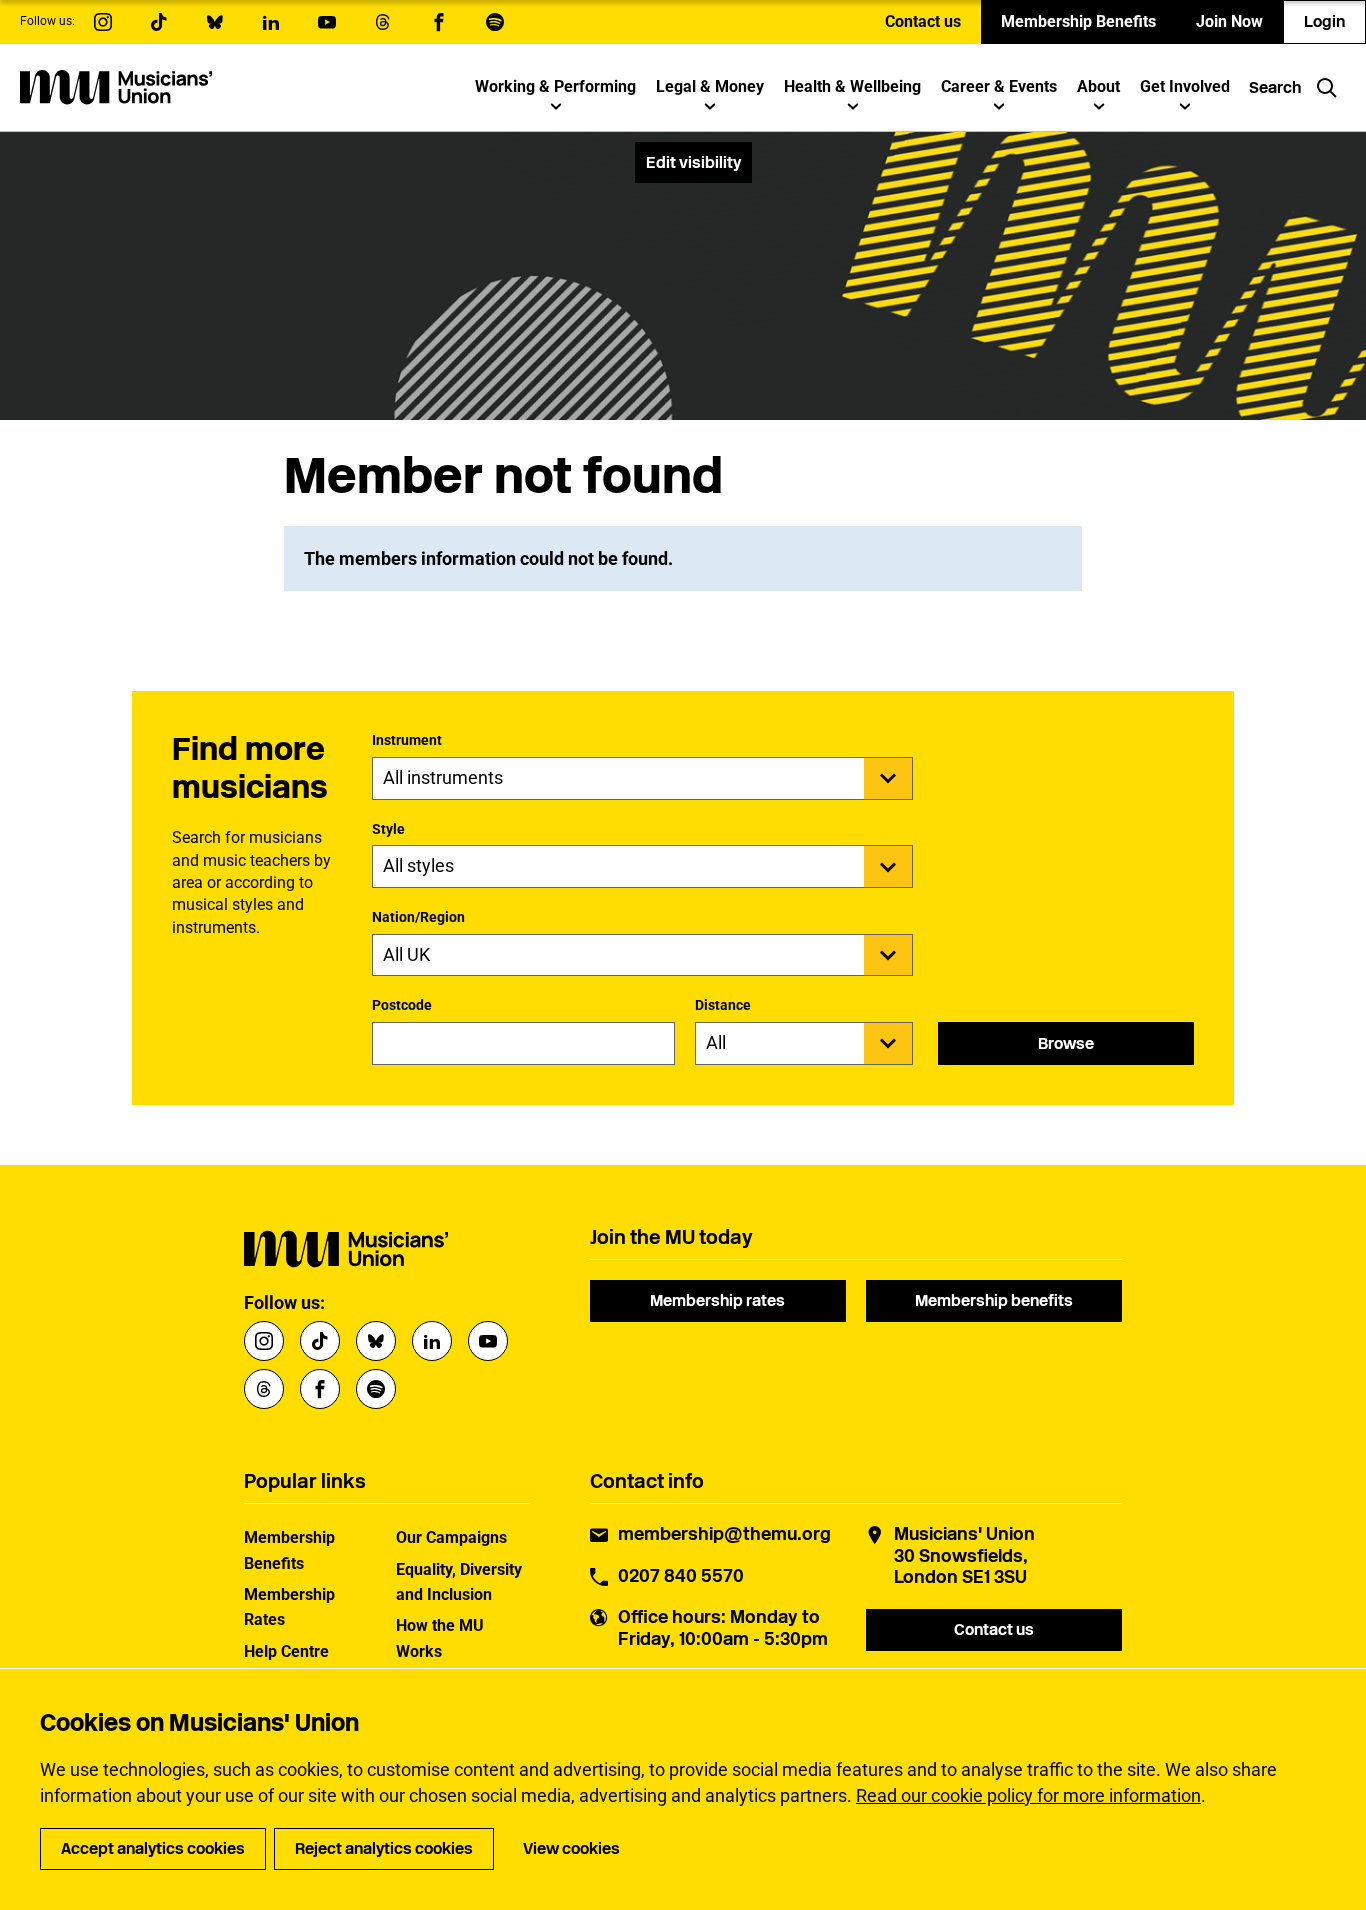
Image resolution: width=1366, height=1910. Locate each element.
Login (1324, 21)
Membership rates (717, 1300)
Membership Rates (289, 1607)
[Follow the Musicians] (103, 22)
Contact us (923, 21)
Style (388, 829)
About (1098, 86)
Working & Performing (555, 86)
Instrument (407, 740)
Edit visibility (693, 162)
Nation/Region (418, 917)
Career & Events (999, 86)
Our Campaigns (451, 1537)
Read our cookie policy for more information (1028, 1795)
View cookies (571, 1848)
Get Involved (1185, 86)
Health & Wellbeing (852, 86)
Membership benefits (994, 1300)
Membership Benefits (1078, 21)
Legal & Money (710, 86)
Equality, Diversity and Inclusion (459, 1582)
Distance (723, 1005)
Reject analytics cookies (384, 1848)
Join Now (1229, 21)
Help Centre (286, 1651)
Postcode (402, 1005)
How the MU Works (440, 1638)
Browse (1066, 1043)
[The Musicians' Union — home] (116, 87)
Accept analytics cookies (153, 1848)
